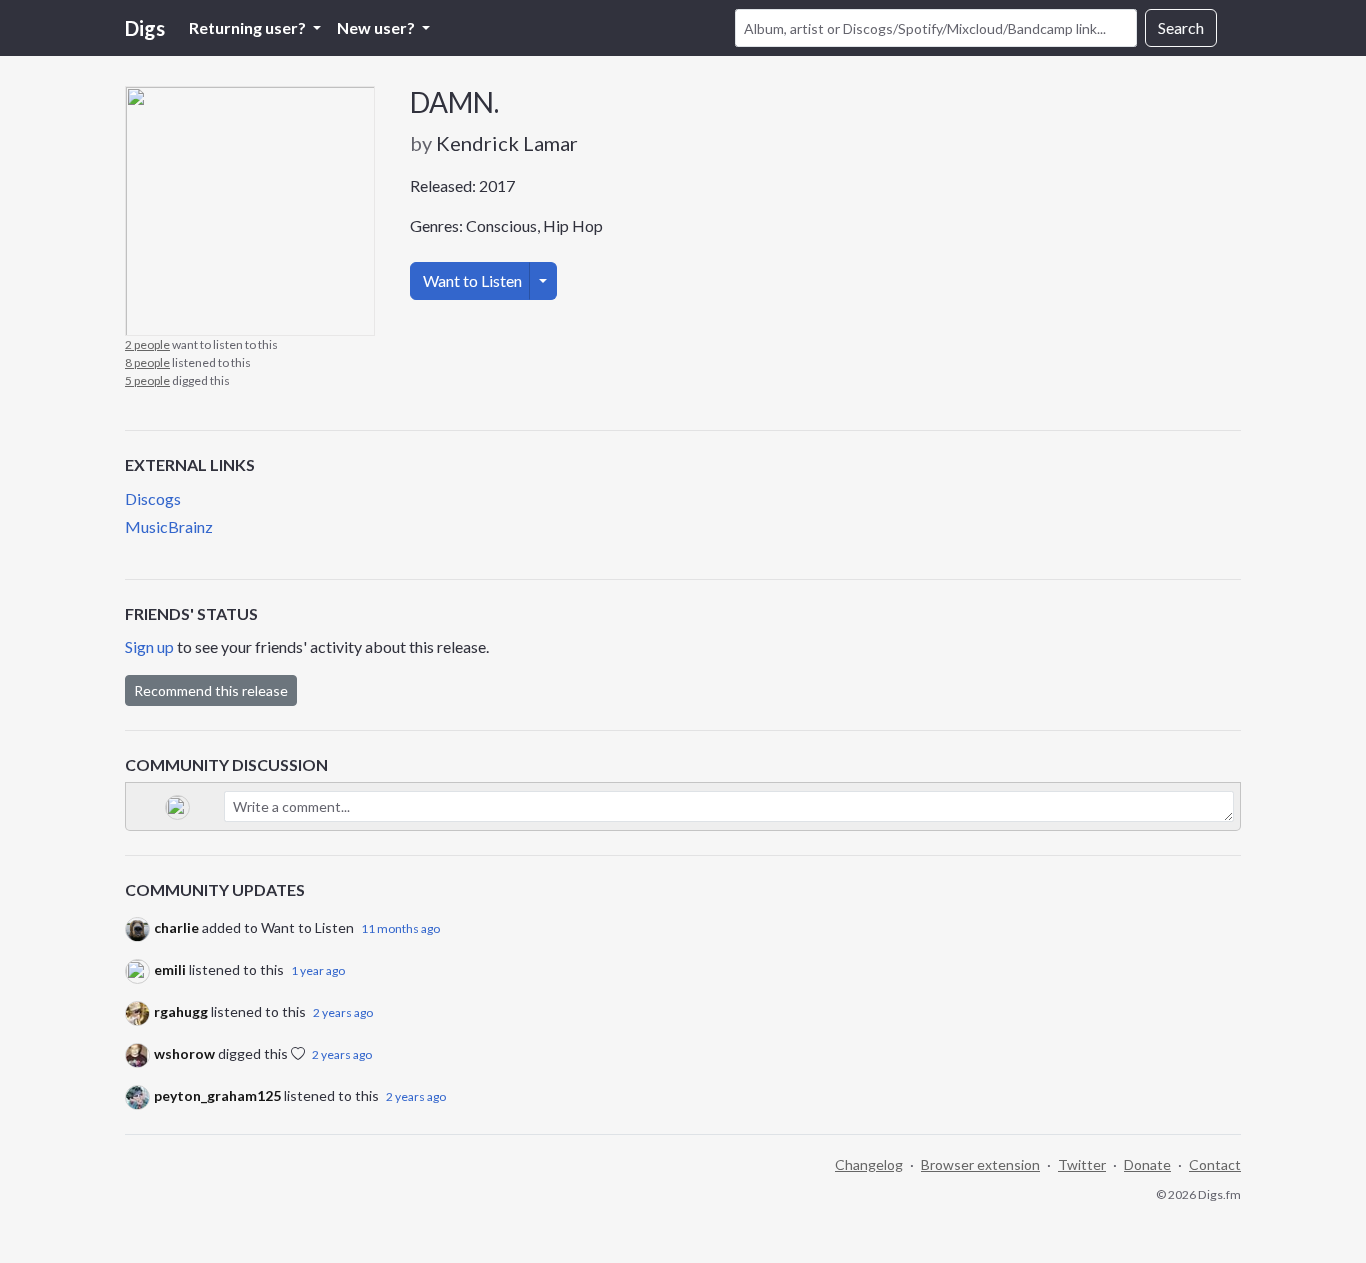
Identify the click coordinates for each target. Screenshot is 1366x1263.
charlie (176, 927)
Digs (145, 28)
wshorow (184, 1053)
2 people (147, 344)
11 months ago (400, 928)
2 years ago (343, 1012)
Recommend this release (211, 690)
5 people (147, 380)
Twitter (1082, 1164)
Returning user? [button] (249, 27)
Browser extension (980, 1164)
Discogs (153, 498)
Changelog (869, 1164)
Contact (1215, 1164)
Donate (1147, 1164)
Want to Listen (472, 280)
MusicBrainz (169, 526)
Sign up (149, 646)
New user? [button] (377, 27)
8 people (147, 362)
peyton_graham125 (217, 1095)
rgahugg (181, 1011)
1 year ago (318, 970)
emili (170, 969)
